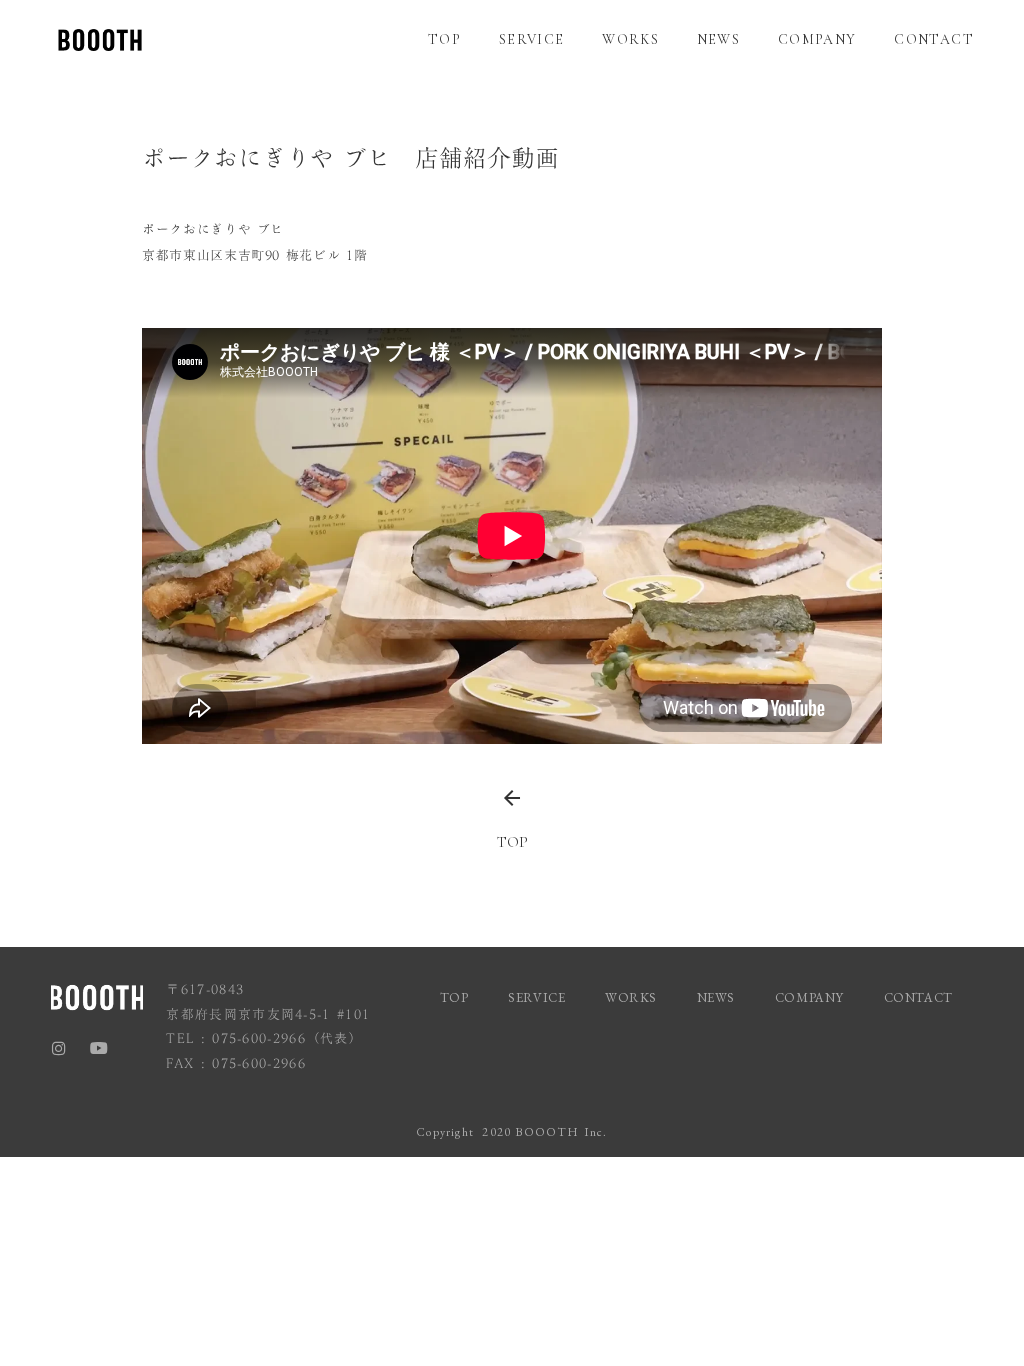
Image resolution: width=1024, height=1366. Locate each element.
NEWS (719, 39)
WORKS (630, 39)
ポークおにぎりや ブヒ (213, 229)
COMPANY (817, 39)
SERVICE (532, 39)
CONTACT (934, 39)
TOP (444, 39)
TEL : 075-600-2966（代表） (264, 1038)
